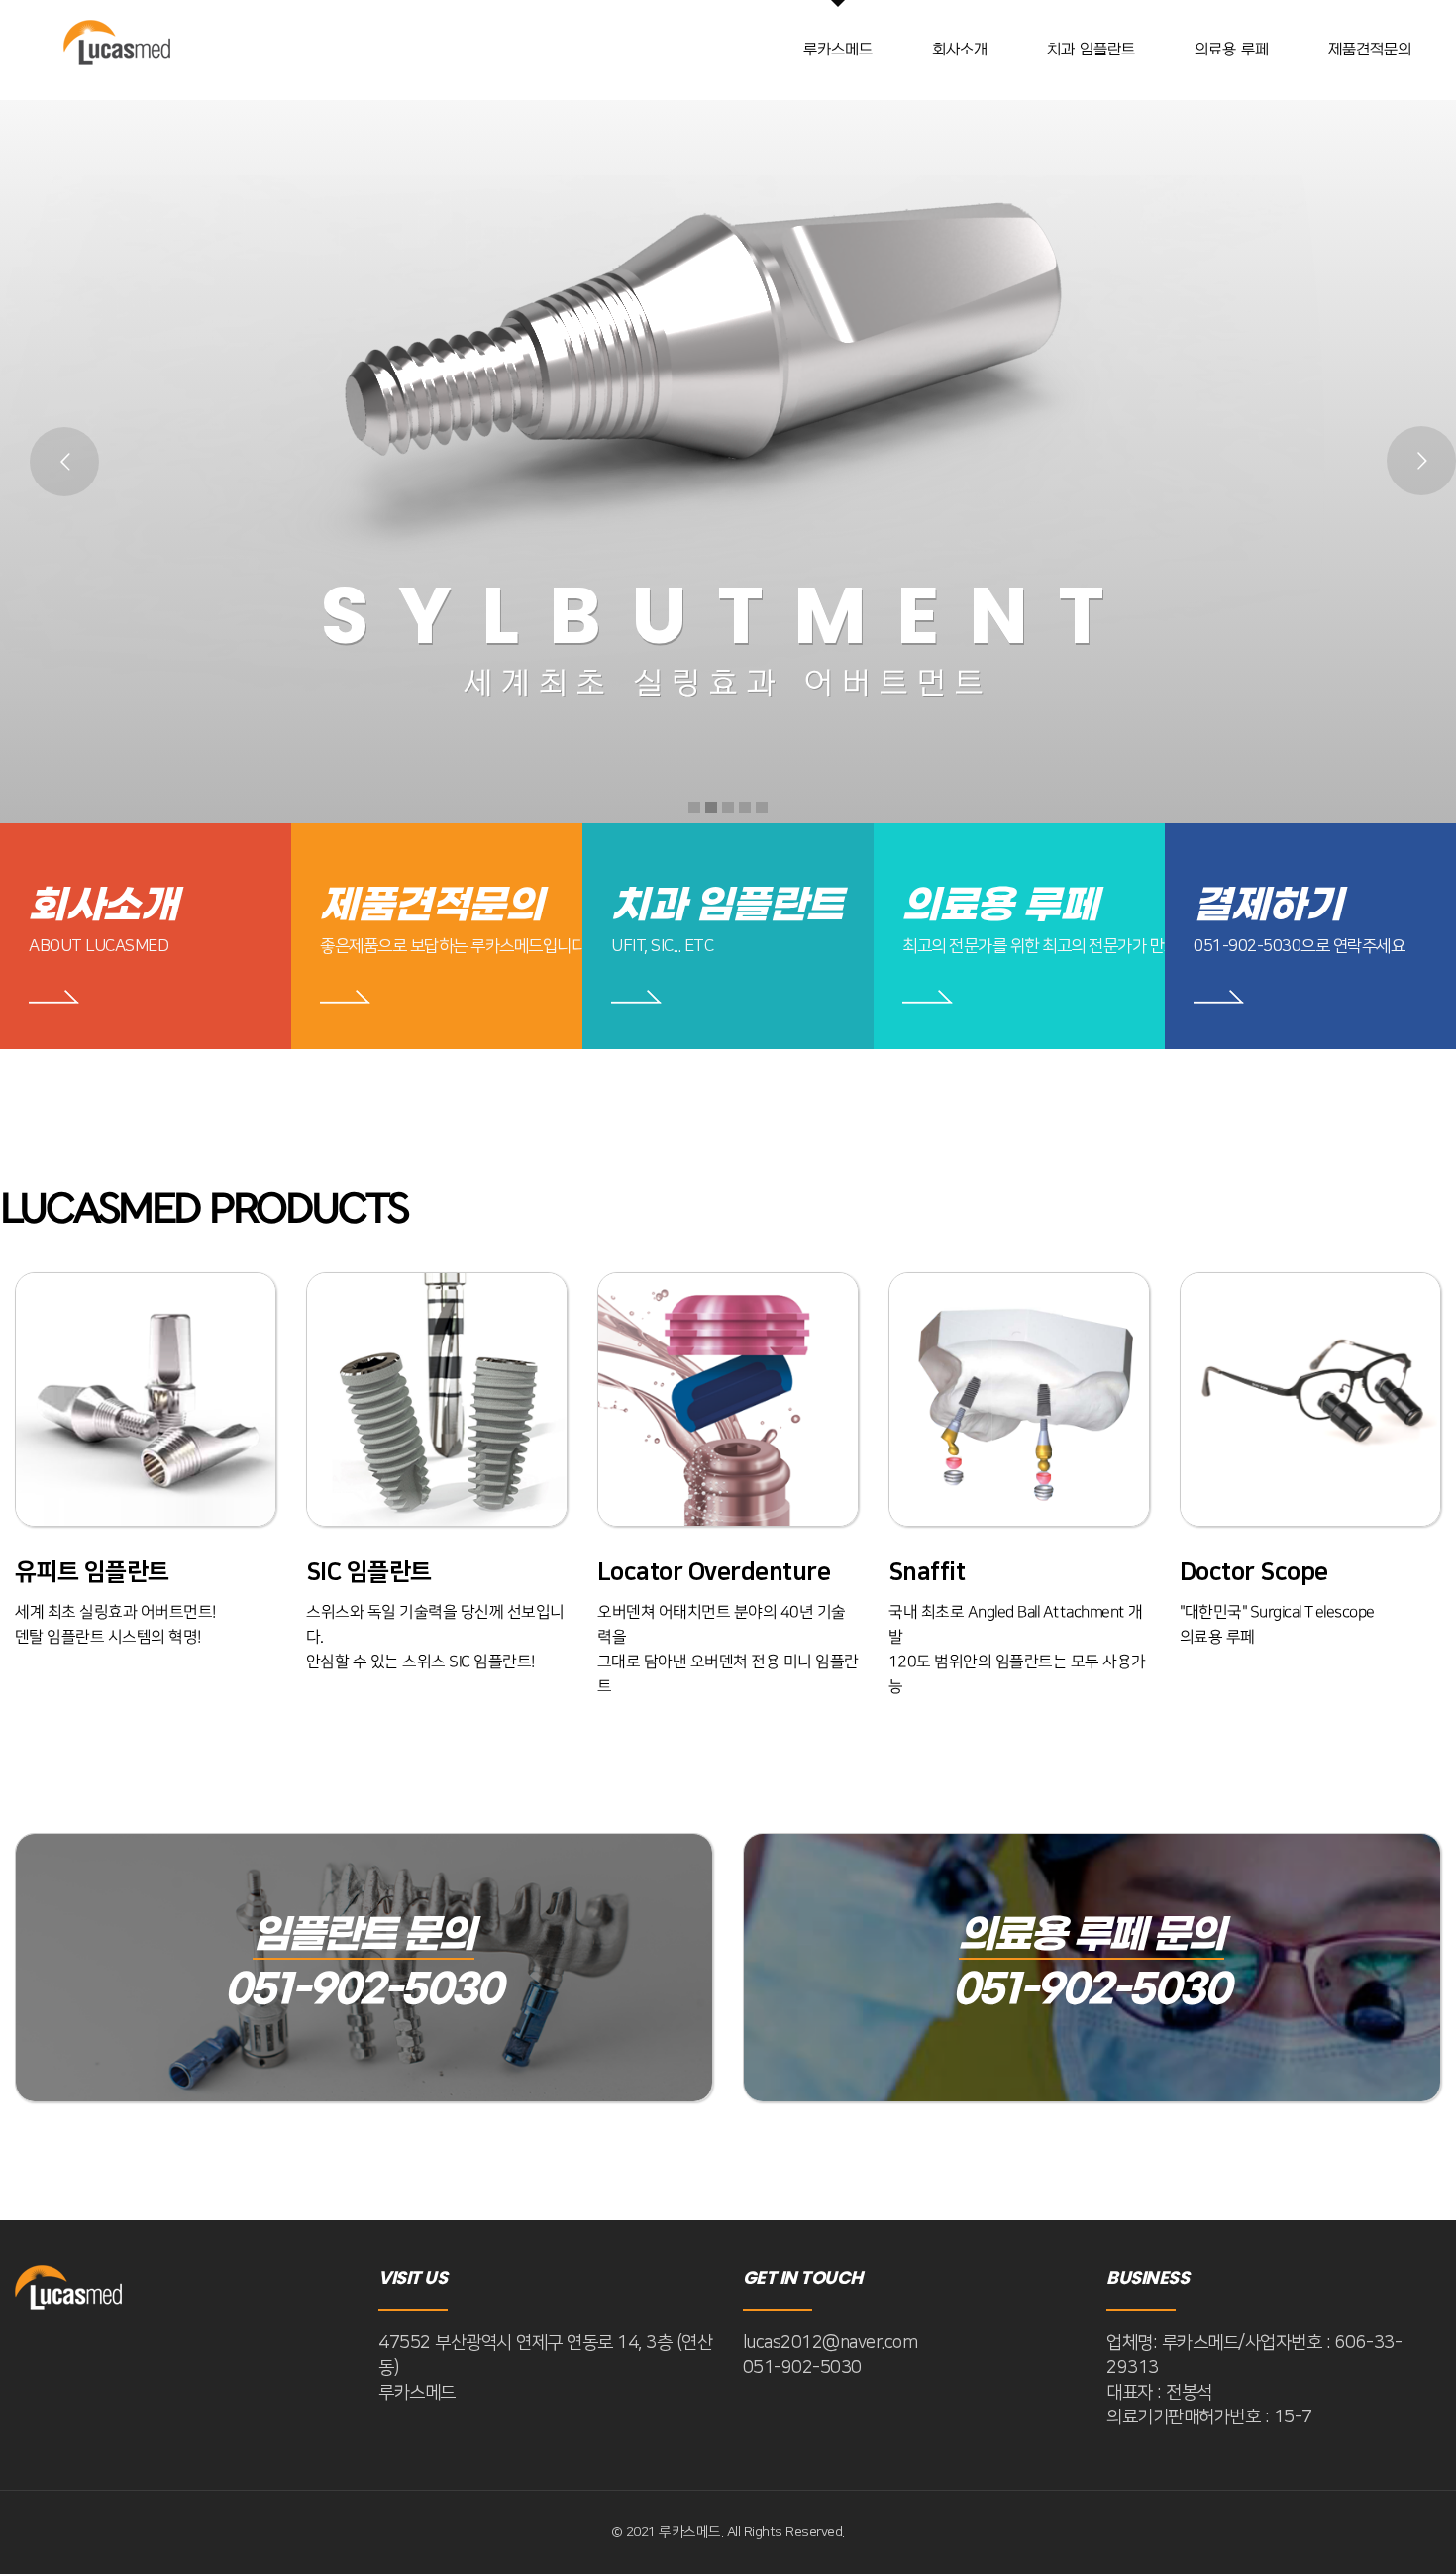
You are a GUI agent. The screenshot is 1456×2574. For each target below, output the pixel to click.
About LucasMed (99, 946)
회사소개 (103, 906)
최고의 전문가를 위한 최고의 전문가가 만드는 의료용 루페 (1087, 946)
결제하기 (1268, 906)
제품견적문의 (431, 906)
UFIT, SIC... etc (662, 946)
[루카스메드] (119, 50)
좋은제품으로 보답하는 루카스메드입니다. (454, 946)
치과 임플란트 (728, 906)
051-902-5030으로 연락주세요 (1299, 946)
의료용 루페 (1000, 906)
